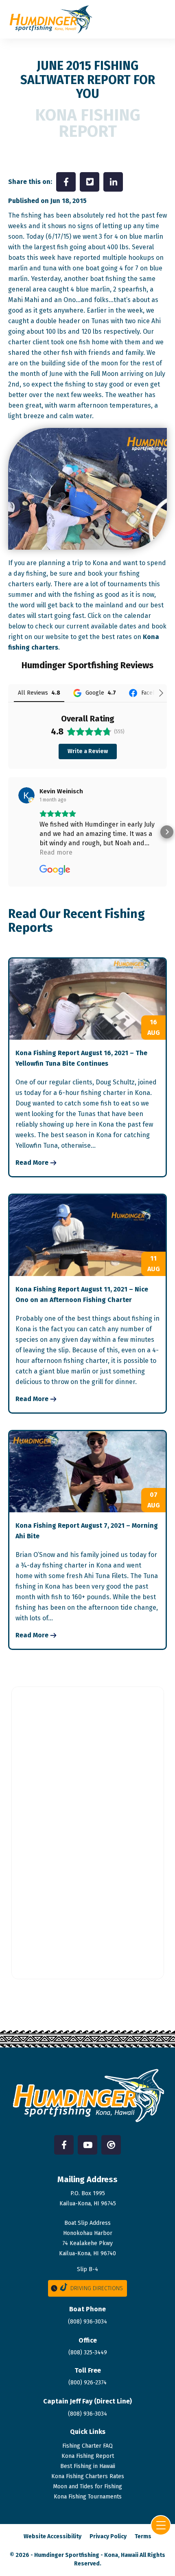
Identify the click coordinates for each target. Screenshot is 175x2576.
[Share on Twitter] (90, 182)
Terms (143, 2536)
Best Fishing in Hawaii (88, 2466)
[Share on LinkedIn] (113, 182)
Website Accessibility (52, 2536)
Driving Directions (97, 2288)
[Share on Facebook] (66, 182)
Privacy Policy (108, 2536)
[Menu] (161, 2525)
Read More (32, 1163)
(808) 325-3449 (88, 2353)
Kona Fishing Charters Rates (88, 2476)
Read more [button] (56, 852)
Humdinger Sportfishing (67, 2555)
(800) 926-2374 (87, 2383)
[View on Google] (26, 795)
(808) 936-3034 (87, 2322)
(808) (87, 2414)
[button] (8, 832)
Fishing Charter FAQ (87, 2446)
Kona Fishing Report (88, 2456)
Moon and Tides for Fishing (87, 2486)
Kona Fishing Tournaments (88, 2497)
